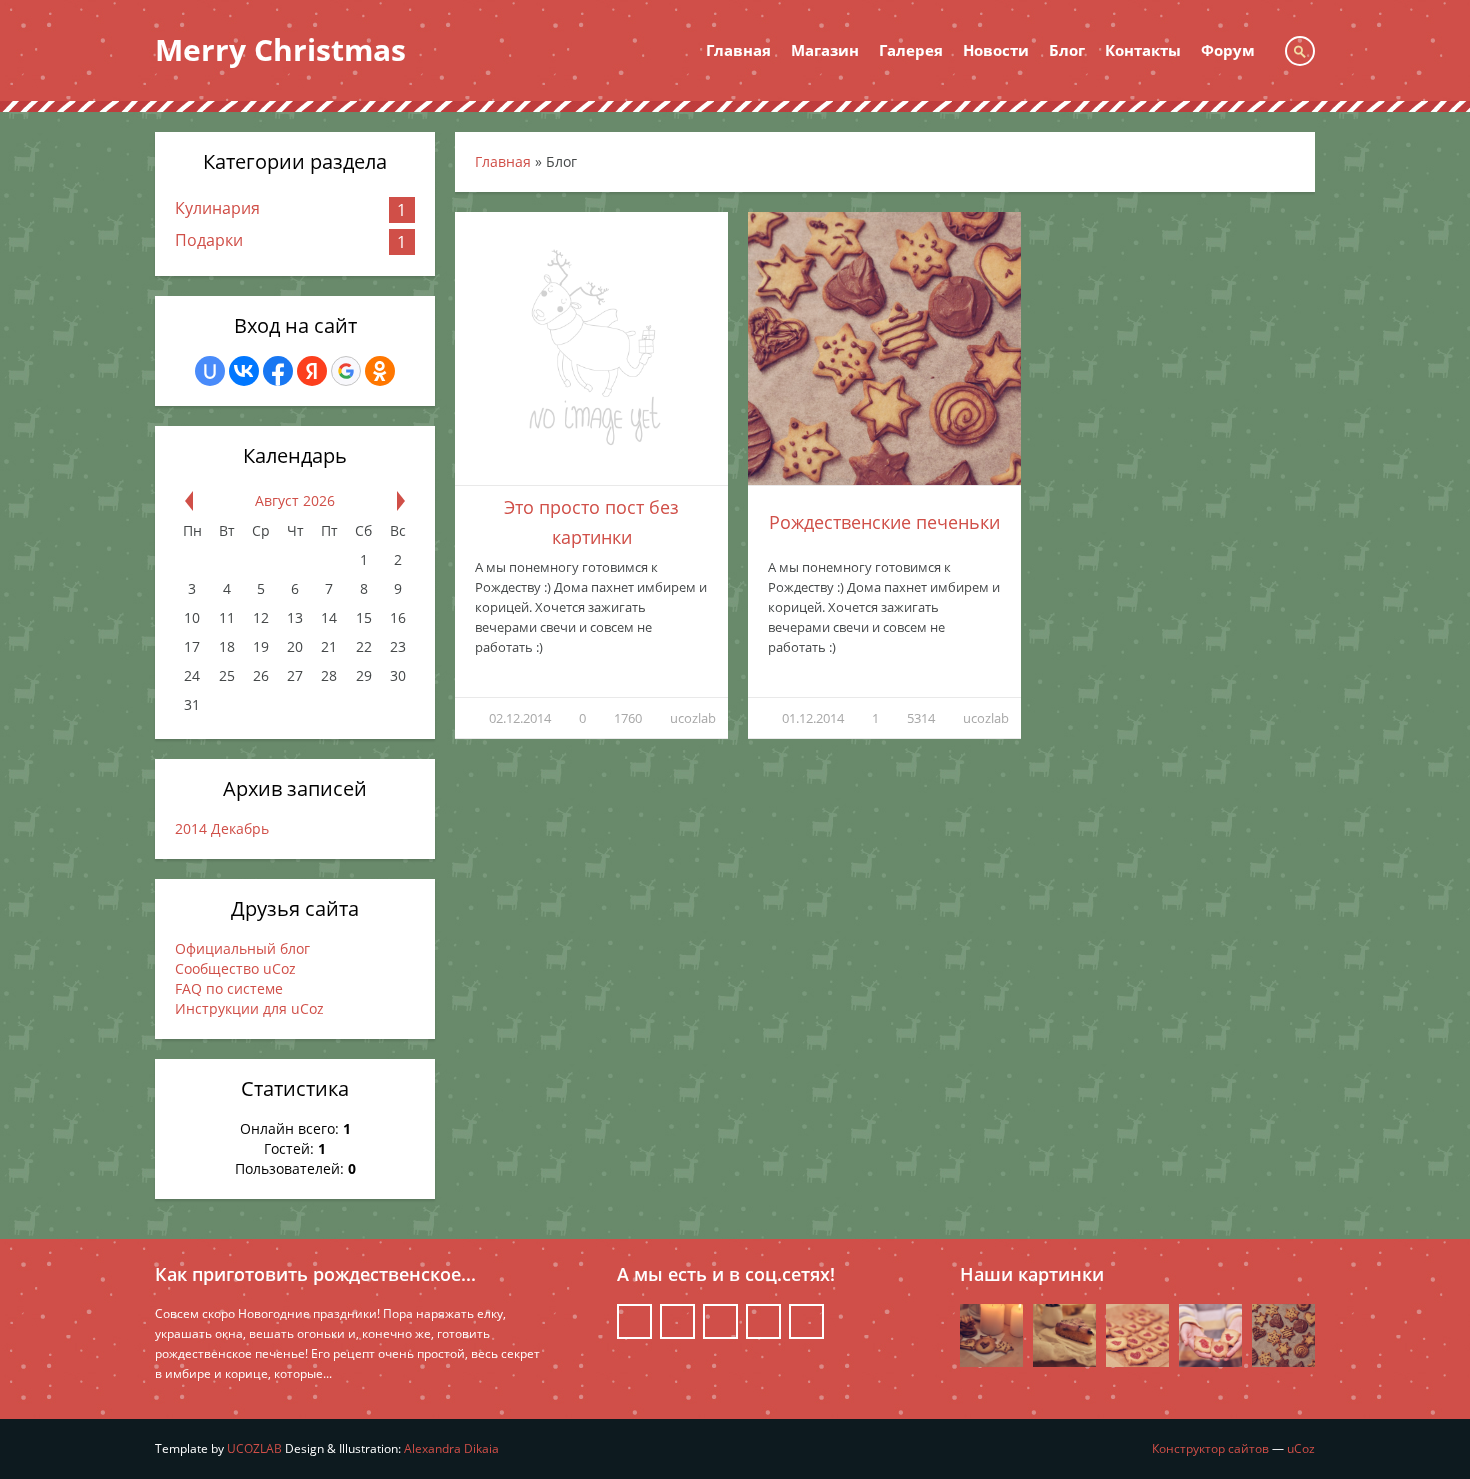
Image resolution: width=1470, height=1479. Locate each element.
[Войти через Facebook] (278, 371)
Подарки (209, 240)
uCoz (1301, 1448)
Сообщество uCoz (235, 968)
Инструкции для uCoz (249, 1008)
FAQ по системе (229, 988)
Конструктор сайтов (1210, 1448)
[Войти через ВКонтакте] (244, 371)
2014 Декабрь (222, 828)
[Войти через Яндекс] (312, 371)
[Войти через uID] (210, 371)
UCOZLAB (254, 1448)
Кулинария (217, 208)
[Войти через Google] (346, 371)
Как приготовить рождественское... (315, 1274)
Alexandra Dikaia (451, 1448)
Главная (503, 161)
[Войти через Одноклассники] (380, 371)
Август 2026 (295, 500)
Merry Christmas (280, 49)
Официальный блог (242, 948)
